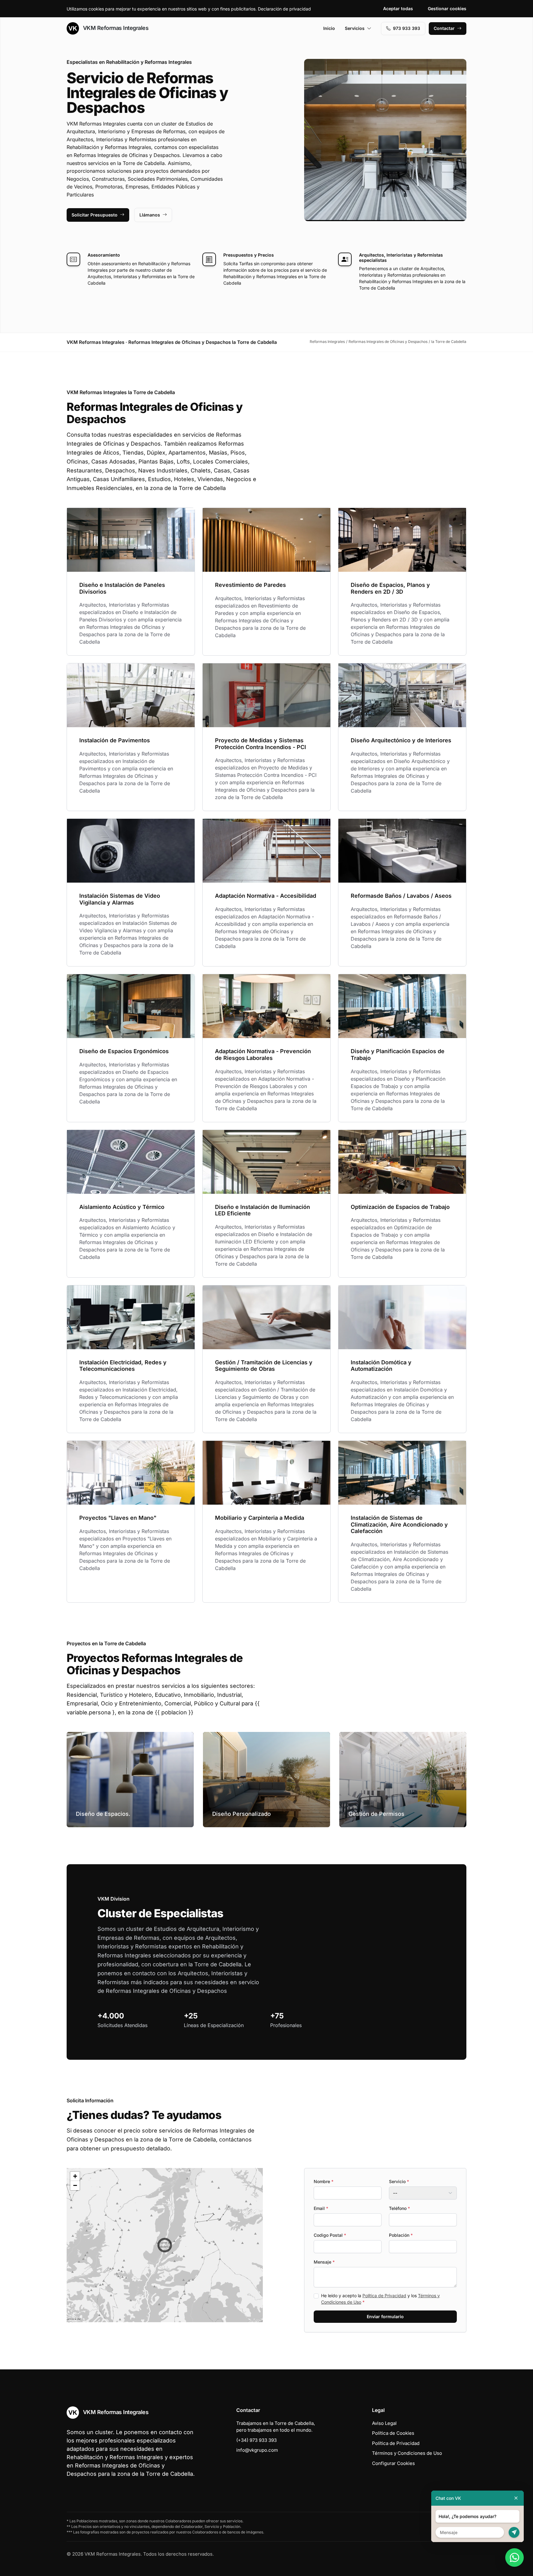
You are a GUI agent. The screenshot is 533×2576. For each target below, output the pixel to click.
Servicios (355, 28)
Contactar (444, 28)
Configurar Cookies (393, 2463)
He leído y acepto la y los (380, 2299)
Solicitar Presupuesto (95, 215)
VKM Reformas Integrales (115, 28)
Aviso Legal (384, 2423)
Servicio (399, 2181)
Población (401, 2235)
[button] (165, 2245)
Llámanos (150, 215)
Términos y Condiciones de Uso (407, 2453)
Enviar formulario (385, 2316)
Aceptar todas (398, 8)
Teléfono (399, 2208)
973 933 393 (407, 28)
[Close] (516, 2498)
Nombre (324, 2181)
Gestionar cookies (447, 8)
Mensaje (324, 2262)
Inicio (329, 28)
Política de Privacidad (384, 2296)
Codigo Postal (330, 2235)
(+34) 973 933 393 (256, 2440)
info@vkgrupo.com (257, 2450)
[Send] (514, 2532)
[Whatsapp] (514, 2557)
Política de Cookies (393, 2433)
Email (321, 2208)
